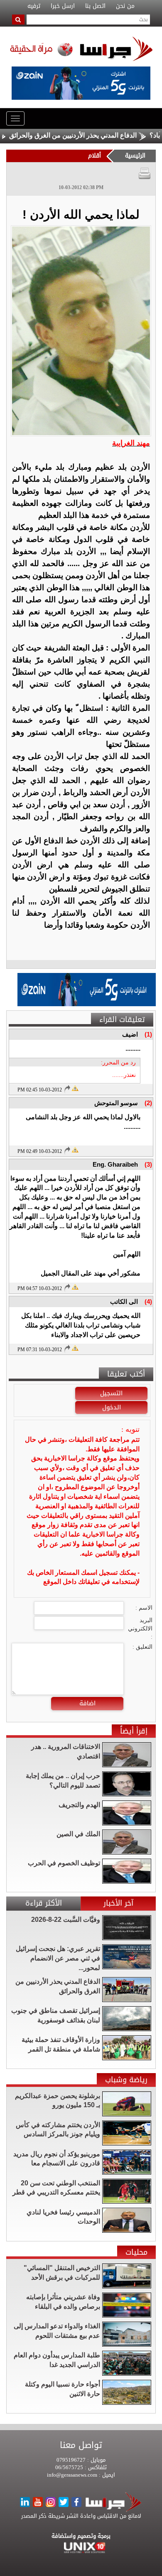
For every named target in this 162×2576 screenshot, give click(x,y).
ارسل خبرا (63, 6)
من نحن (125, 6)
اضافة (87, 1703)
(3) (148, 1164)
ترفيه (34, 6)
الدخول (112, 1407)
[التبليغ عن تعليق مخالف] (75, 1088)
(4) (148, 1302)
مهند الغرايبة (131, 443)
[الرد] (67, 1089)
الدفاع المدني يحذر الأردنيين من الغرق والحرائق (97, 135)
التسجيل (111, 1393)
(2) (148, 1103)
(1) (148, 1034)
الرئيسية (135, 156)
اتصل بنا (95, 6)
